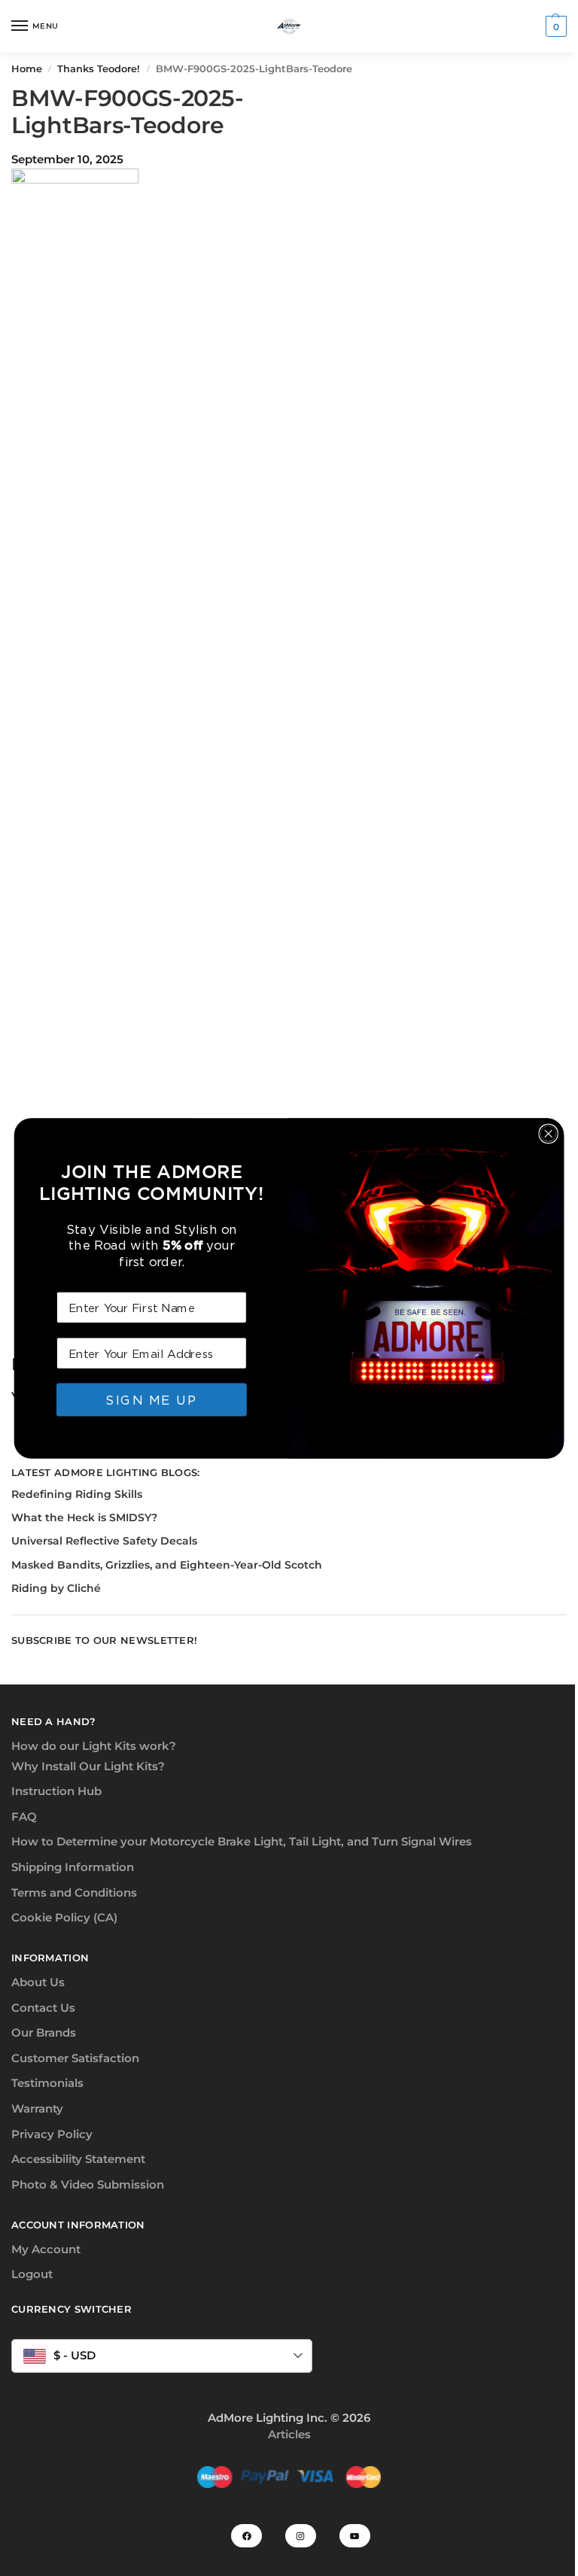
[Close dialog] (548, 1133)
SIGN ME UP (151, 1399)
